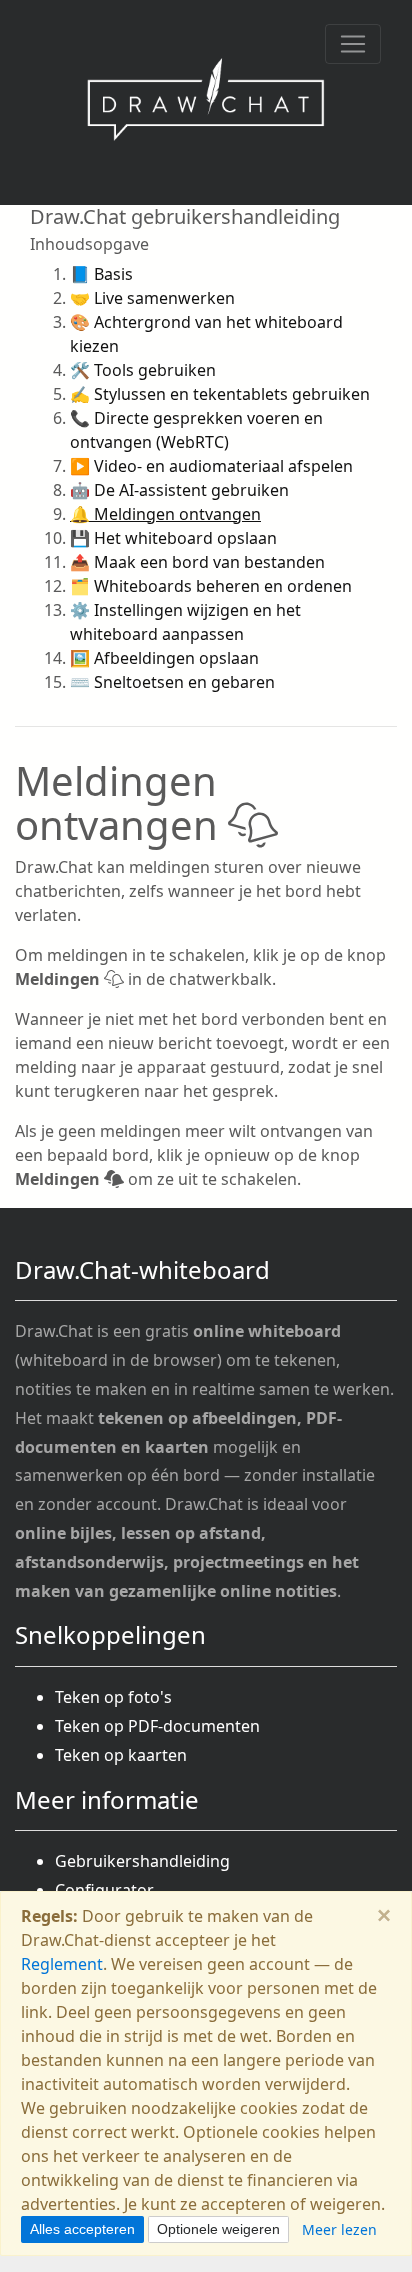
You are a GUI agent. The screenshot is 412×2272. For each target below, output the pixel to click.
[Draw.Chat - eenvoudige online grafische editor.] (206, 102)
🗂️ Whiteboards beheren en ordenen (211, 586)
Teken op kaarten (121, 1755)
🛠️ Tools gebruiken (143, 370)
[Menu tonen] (353, 44)
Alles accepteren (82, 2229)
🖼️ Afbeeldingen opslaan (164, 658)
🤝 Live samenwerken (152, 298)
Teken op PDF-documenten (157, 1726)
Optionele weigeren (218, 2229)
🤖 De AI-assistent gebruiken (179, 490)
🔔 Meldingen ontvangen (165, 514)
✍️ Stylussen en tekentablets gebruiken (220, 394)
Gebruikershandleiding (142, 1861)
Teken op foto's (113, 1697)
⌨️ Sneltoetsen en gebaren (172, 682)
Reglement (62, 1964)
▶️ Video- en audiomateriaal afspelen (211, 466)
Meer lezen (339, 2229)
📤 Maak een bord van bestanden (197, 562)
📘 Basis (101, 274)
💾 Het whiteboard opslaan (173, 538)
